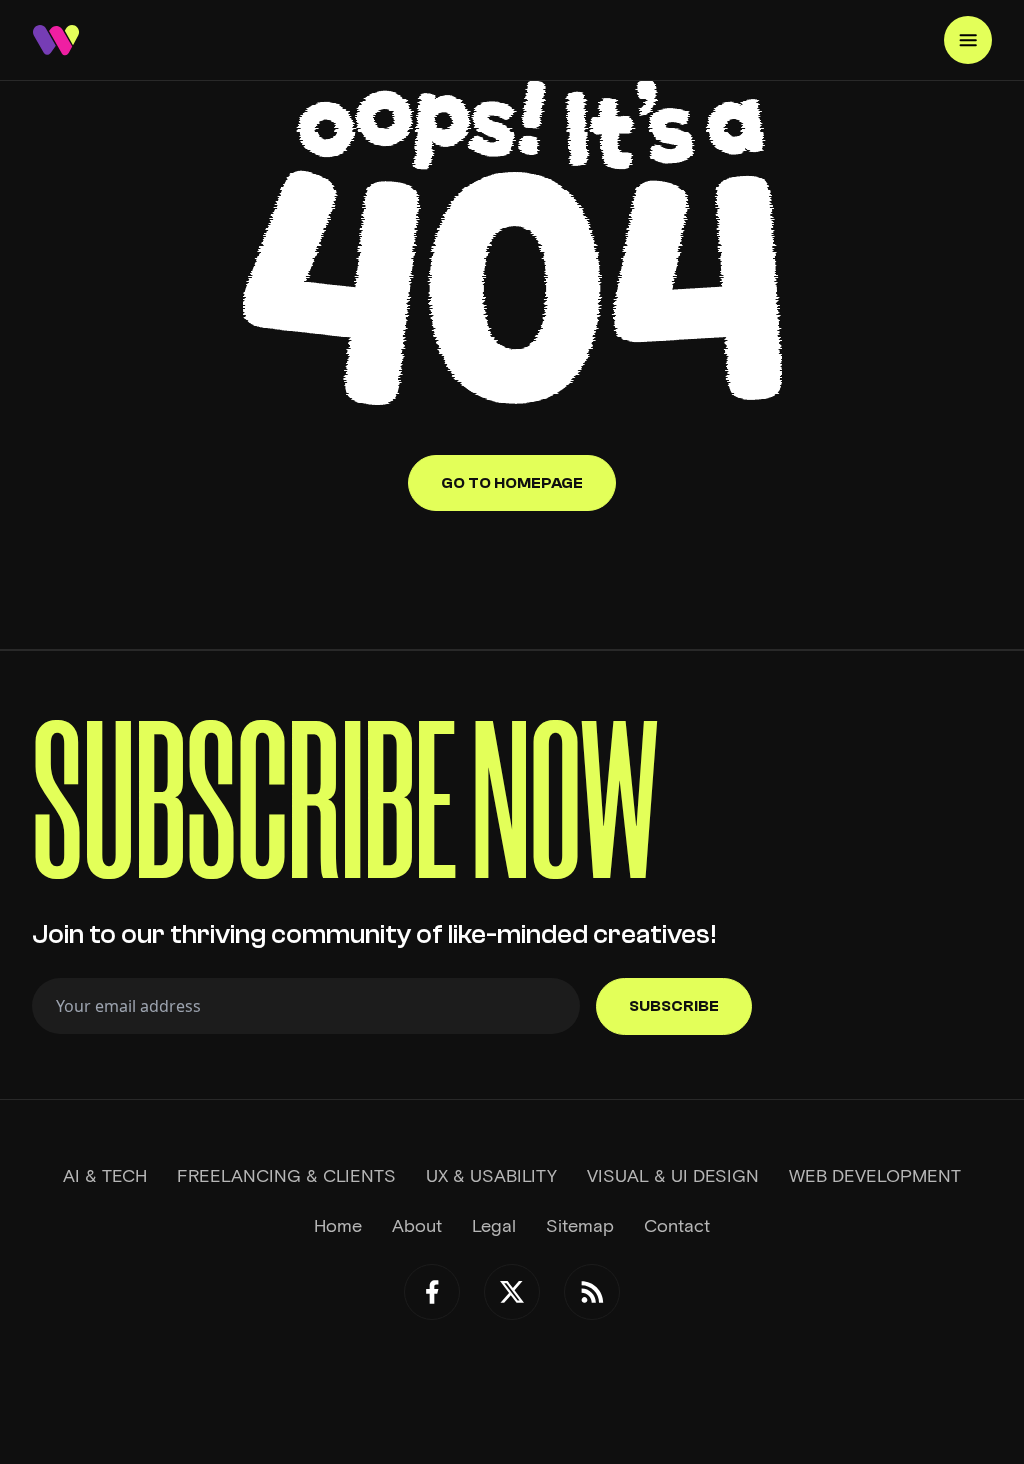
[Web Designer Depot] (56, 40)
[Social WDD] (432, 1292)
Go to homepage (512, 483)
